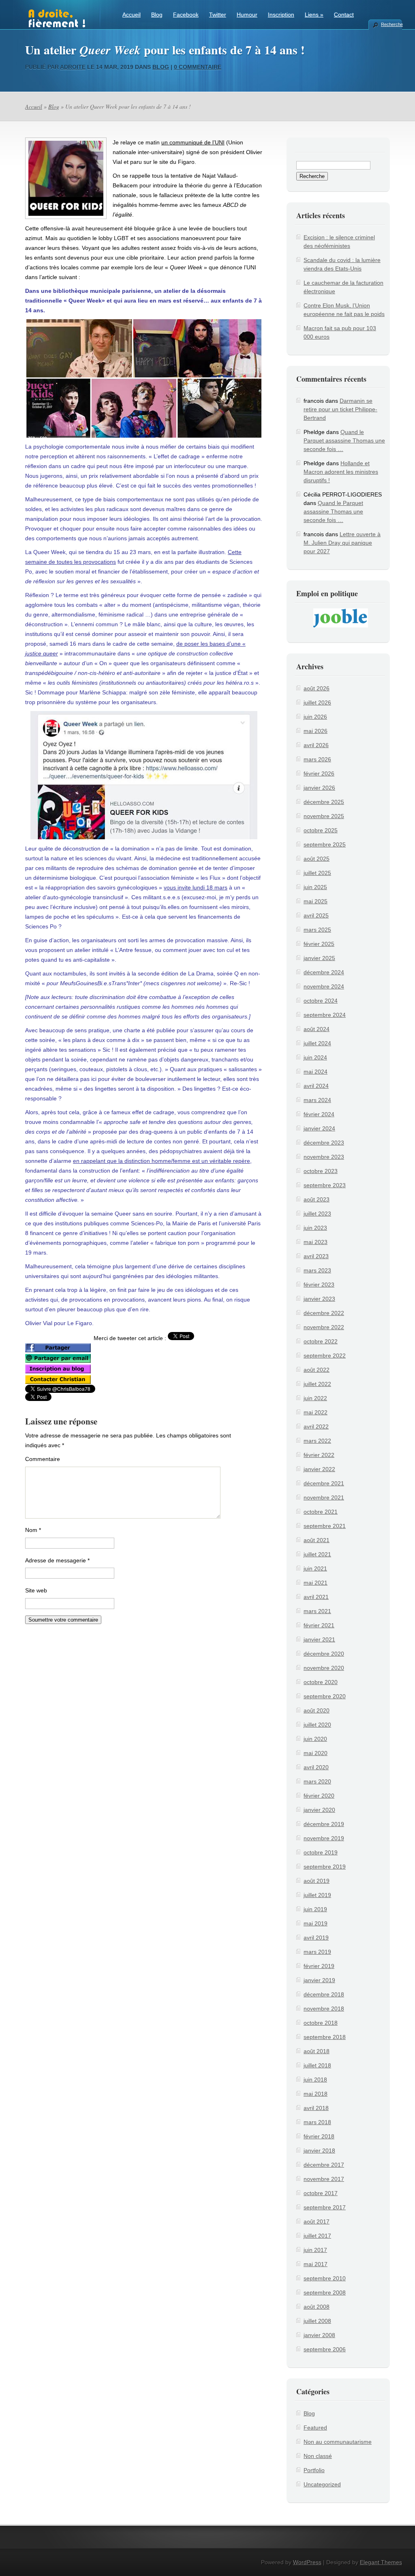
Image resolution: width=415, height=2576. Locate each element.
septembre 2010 (325, 2278)
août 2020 (317, 1710)
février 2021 (319, 1625)
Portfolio (314, 2470)
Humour (247, 15)
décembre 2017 (324, 2165)
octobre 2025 (321, 830)
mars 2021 (317, 1611)
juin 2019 (315, 1909)
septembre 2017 (325, 2207)
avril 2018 (316, 2108)
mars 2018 (317, 2122)
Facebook (186, 15)
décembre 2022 (324, 1313)
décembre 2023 (324, 1143)
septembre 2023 (325, 1185)
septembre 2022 (325, 1356)
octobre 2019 (321, 1852)
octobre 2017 (321, 2193)
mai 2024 (316, 1072)
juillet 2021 (317, 1554)
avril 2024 (316, 1086)
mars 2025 (317, 930)
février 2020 (319, 1796)
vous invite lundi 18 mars (196, 887)
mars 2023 (317, 1270)
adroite (73, 67)
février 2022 (319, 1455)
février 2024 (319, 1114)
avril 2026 (316, 745)
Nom (33, 1530)
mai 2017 (316, 2264)
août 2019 (317, 1881)
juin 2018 (315, 2080)
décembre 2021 (324, 1483)
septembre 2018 (325, 2037)
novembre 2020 (324, 1668)
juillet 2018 (317, 2065)
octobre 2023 (321, 1171)
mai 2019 (316, 1923)
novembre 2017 (324, 2179)
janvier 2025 (319, 958)
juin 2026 (315, 717)
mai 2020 (316, 1753)
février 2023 (319, 1285)
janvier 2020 (319, 1810)
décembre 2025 (324, 802)
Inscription (281, 15)
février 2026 (319, 773)
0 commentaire (198, 67)
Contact (344, 15)
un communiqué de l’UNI (193, 142)
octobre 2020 (321, 1682)
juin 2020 (315, 1739)
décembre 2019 (324, 1824)
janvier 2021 (319, 1639)
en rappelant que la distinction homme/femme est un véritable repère (162, 1161)
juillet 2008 (317, 2321)
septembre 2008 (325, 2292)
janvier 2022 (319, 1469)
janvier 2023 (319, 1299)
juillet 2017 (317, 2236)
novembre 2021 (324, 1497)
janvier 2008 (319, 2335)
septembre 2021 (325, 1526)
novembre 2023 (324, 1157)
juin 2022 (315, 1398)
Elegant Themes (381, 2562)
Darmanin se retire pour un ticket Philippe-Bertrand (340, 409)
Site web (36, 1590)
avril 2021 (316, 1597)
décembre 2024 (324, 972)
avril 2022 (316, 1427)
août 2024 (317, 1029)
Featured (315, 2428)
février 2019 (319, 1966)
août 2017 (317, 2222)
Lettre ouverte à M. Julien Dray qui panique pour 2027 (342, 543)
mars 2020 (317, 1781)
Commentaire (43, 1459)
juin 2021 (315, 1568)
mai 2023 (316, 1242)
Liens (314, 15)
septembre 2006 (325, 2349)
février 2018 (319, 2136)
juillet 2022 (317, 1384)
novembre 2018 (324, 2009)
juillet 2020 (317, 1725)
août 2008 (317, 2307)
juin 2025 (315, 887)
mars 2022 (317, 1441)
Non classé (318, 2456)
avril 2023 (316, 1256)
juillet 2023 (317, 1214)
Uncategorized (322, 2484)
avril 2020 (316, 1767)
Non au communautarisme (338, 2442)
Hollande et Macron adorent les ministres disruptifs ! (341, 472)
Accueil (132, 15)
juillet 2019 (317, 1895)
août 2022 (317, 1370)
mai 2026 (316, 731)
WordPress (307, 2562)
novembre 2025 (324, 816)
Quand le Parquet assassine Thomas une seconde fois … (344, 440)
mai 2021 (316, 1583)
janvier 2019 (319, 1980)
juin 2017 (315, 2250)
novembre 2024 (324, 986)
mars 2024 (317, 1100)
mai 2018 (316, 2094)
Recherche (391, 24)
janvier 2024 (319, 1128)
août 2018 (317, 2051)
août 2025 (317, 859)
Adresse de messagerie (57, 1560)
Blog (157, 15)
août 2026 (317, 688)
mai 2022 (316, 1412)
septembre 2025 (325, 844)
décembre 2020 (324, 1654)
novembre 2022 (324, 1327)
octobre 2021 (321, 1512)
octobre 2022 (321, 1341)
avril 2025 (316, 915)
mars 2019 (317, 1952)
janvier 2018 (319, 2151)
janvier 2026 (319, 788)
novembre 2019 (324, 1838)
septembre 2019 (325, 1867)
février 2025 (319, 944)
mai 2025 (316, 901)
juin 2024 (315, 1057)
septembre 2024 (325, 1015)
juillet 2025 (317, 873)
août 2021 (317, 1540)
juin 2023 (315, 1228)
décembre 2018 (324, 1994)
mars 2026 (317, 759)
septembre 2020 (325, 1696)
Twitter (218, 15)
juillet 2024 (317, 1043)
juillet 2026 (317, 703)
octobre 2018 (321, 2023)
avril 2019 (316, 1938)
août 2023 (317, 1199)
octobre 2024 (321, 1001)
